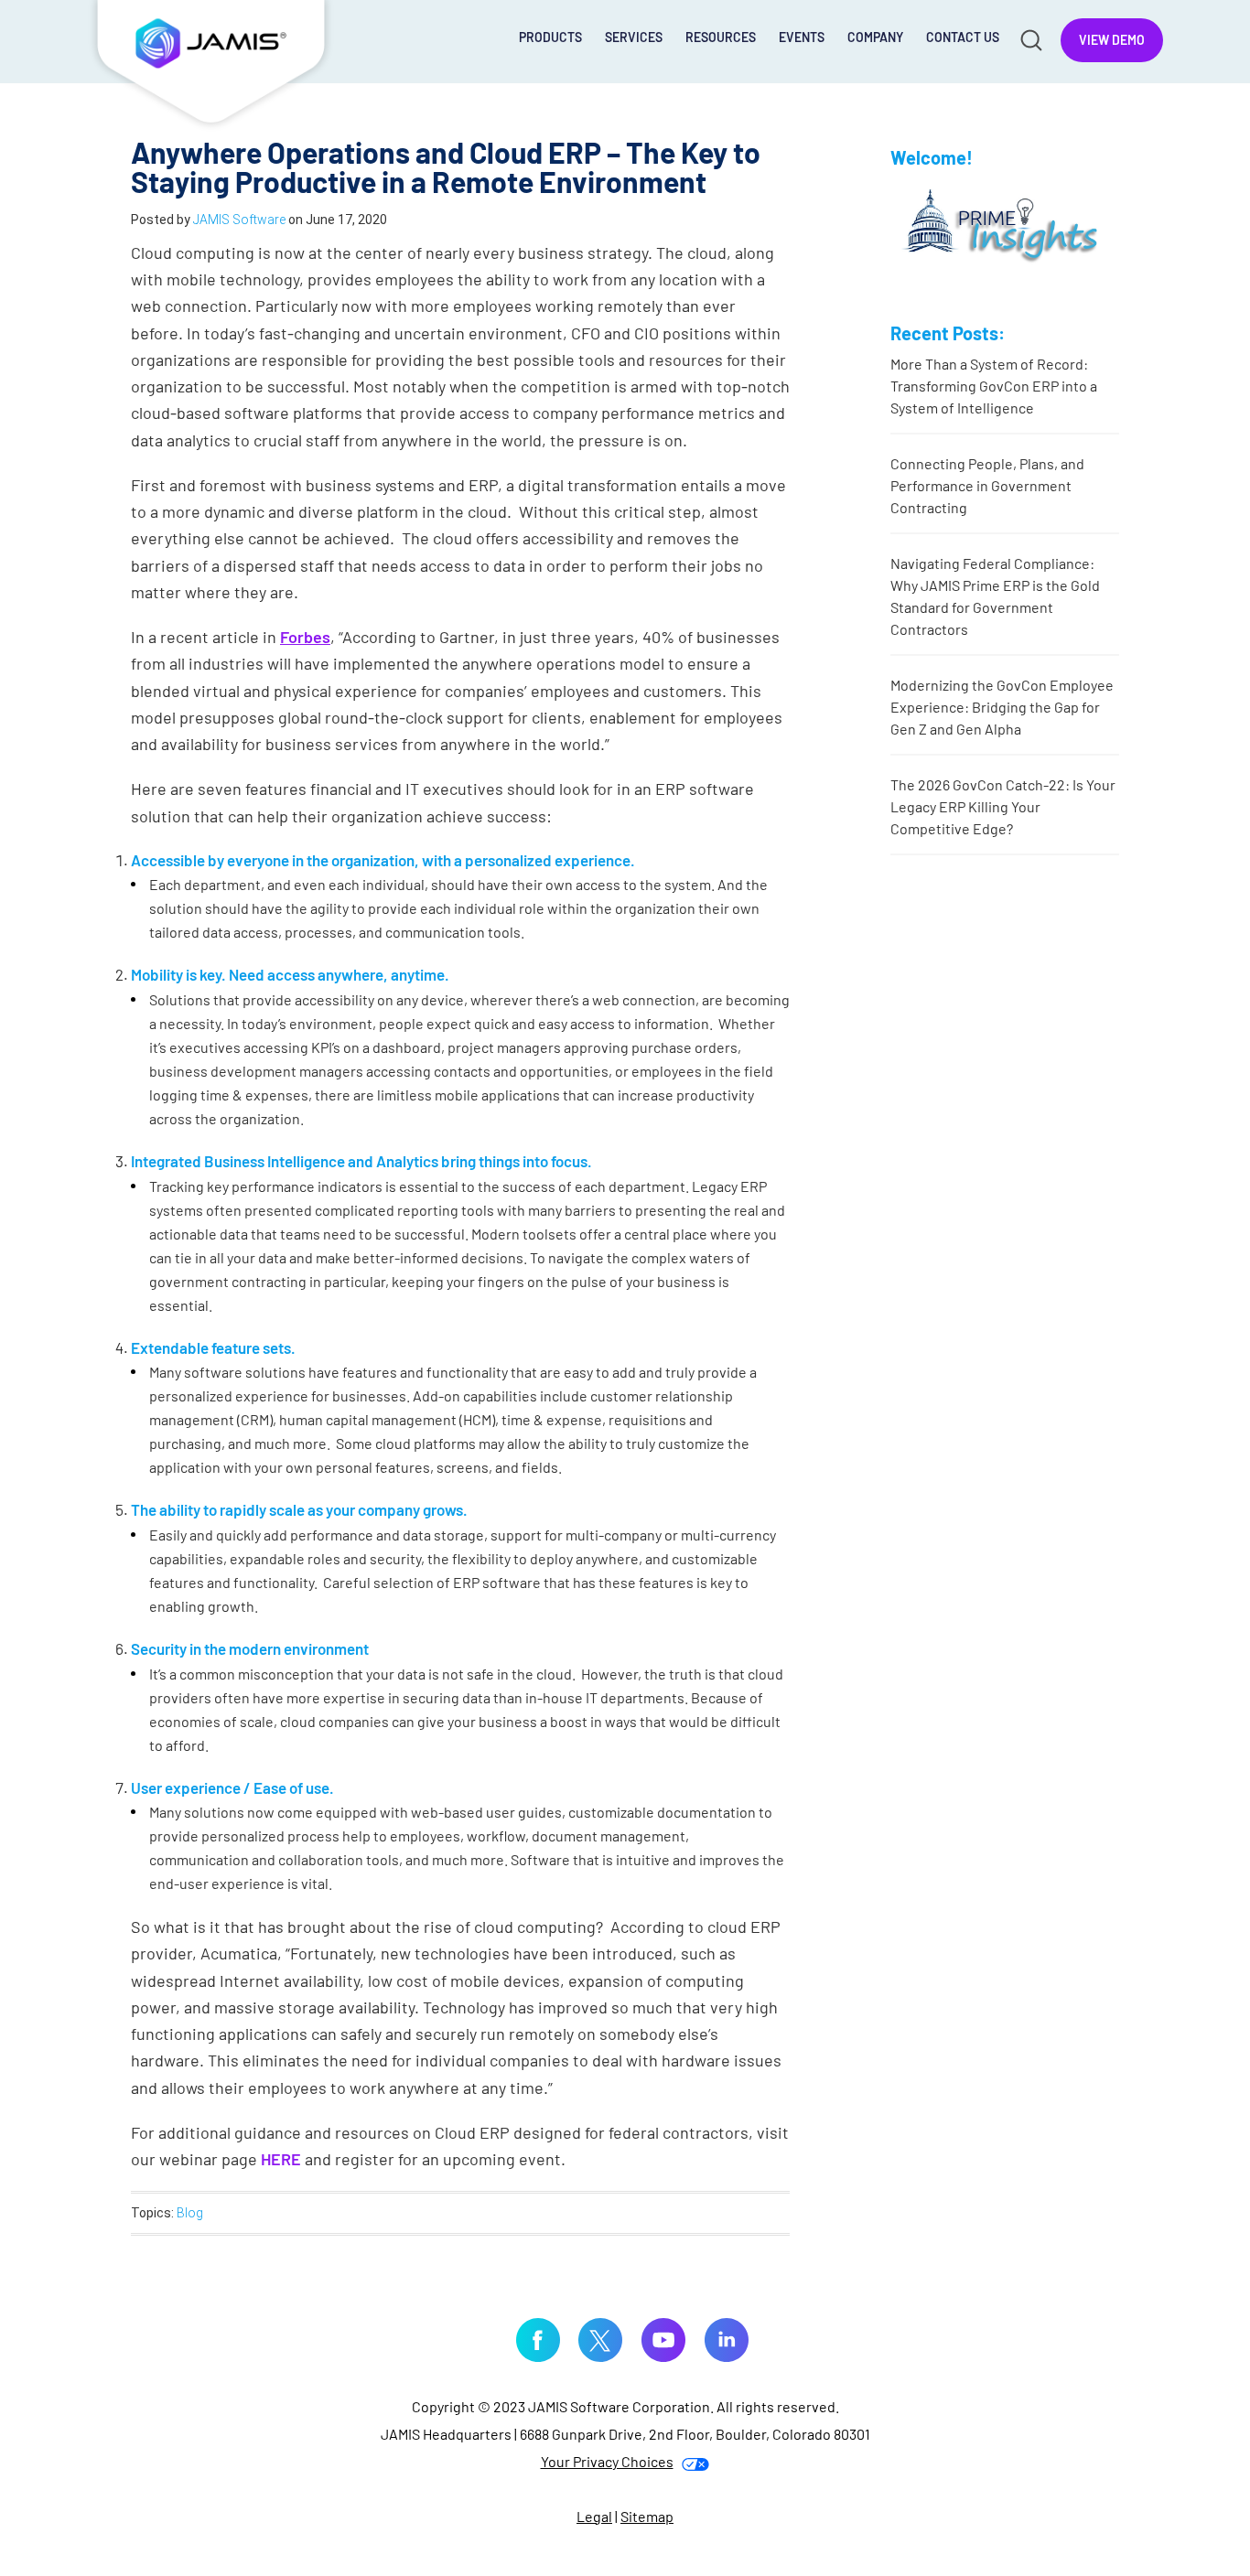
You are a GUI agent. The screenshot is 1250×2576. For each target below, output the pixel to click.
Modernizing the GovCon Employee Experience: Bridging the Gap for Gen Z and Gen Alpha (1002, 707)
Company (875, 37)
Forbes (305, 637)
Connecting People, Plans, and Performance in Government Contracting (987, 485)
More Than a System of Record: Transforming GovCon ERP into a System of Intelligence (994, 386)
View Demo (1112, 40)
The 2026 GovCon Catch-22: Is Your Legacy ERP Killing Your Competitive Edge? (1003, 806)
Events (802, 37)
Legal (594, 2516)
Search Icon (1030, 39)
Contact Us (963, 37)
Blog (190, 2213)
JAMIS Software (211, 66)
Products (550, 37)
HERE (281, 2159)
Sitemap (647, 2516)
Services (634, 37)
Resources (721, 37)
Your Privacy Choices (607, 2461)
